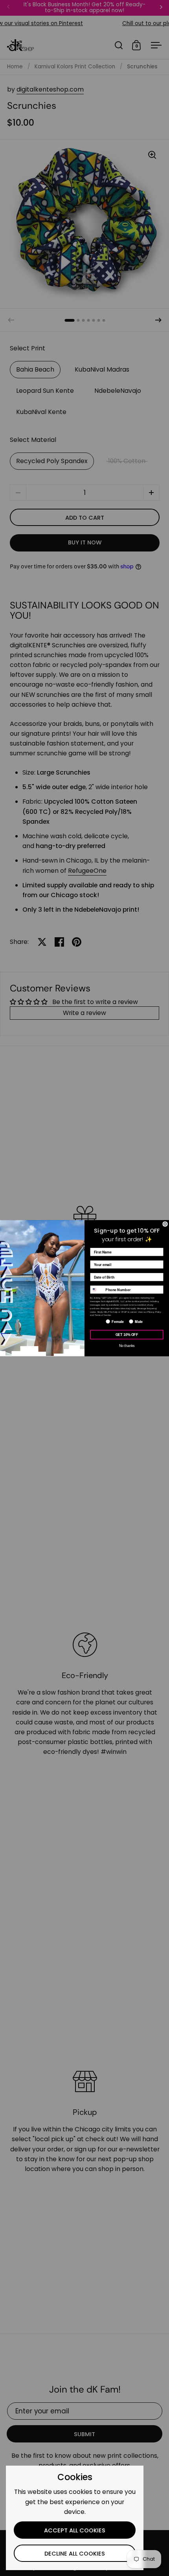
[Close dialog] (165, 1224)
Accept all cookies (75, 2530)
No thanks (127, 1345)
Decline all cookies (75, 2554)
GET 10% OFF (127, 1334)
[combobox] (97, 1290)
